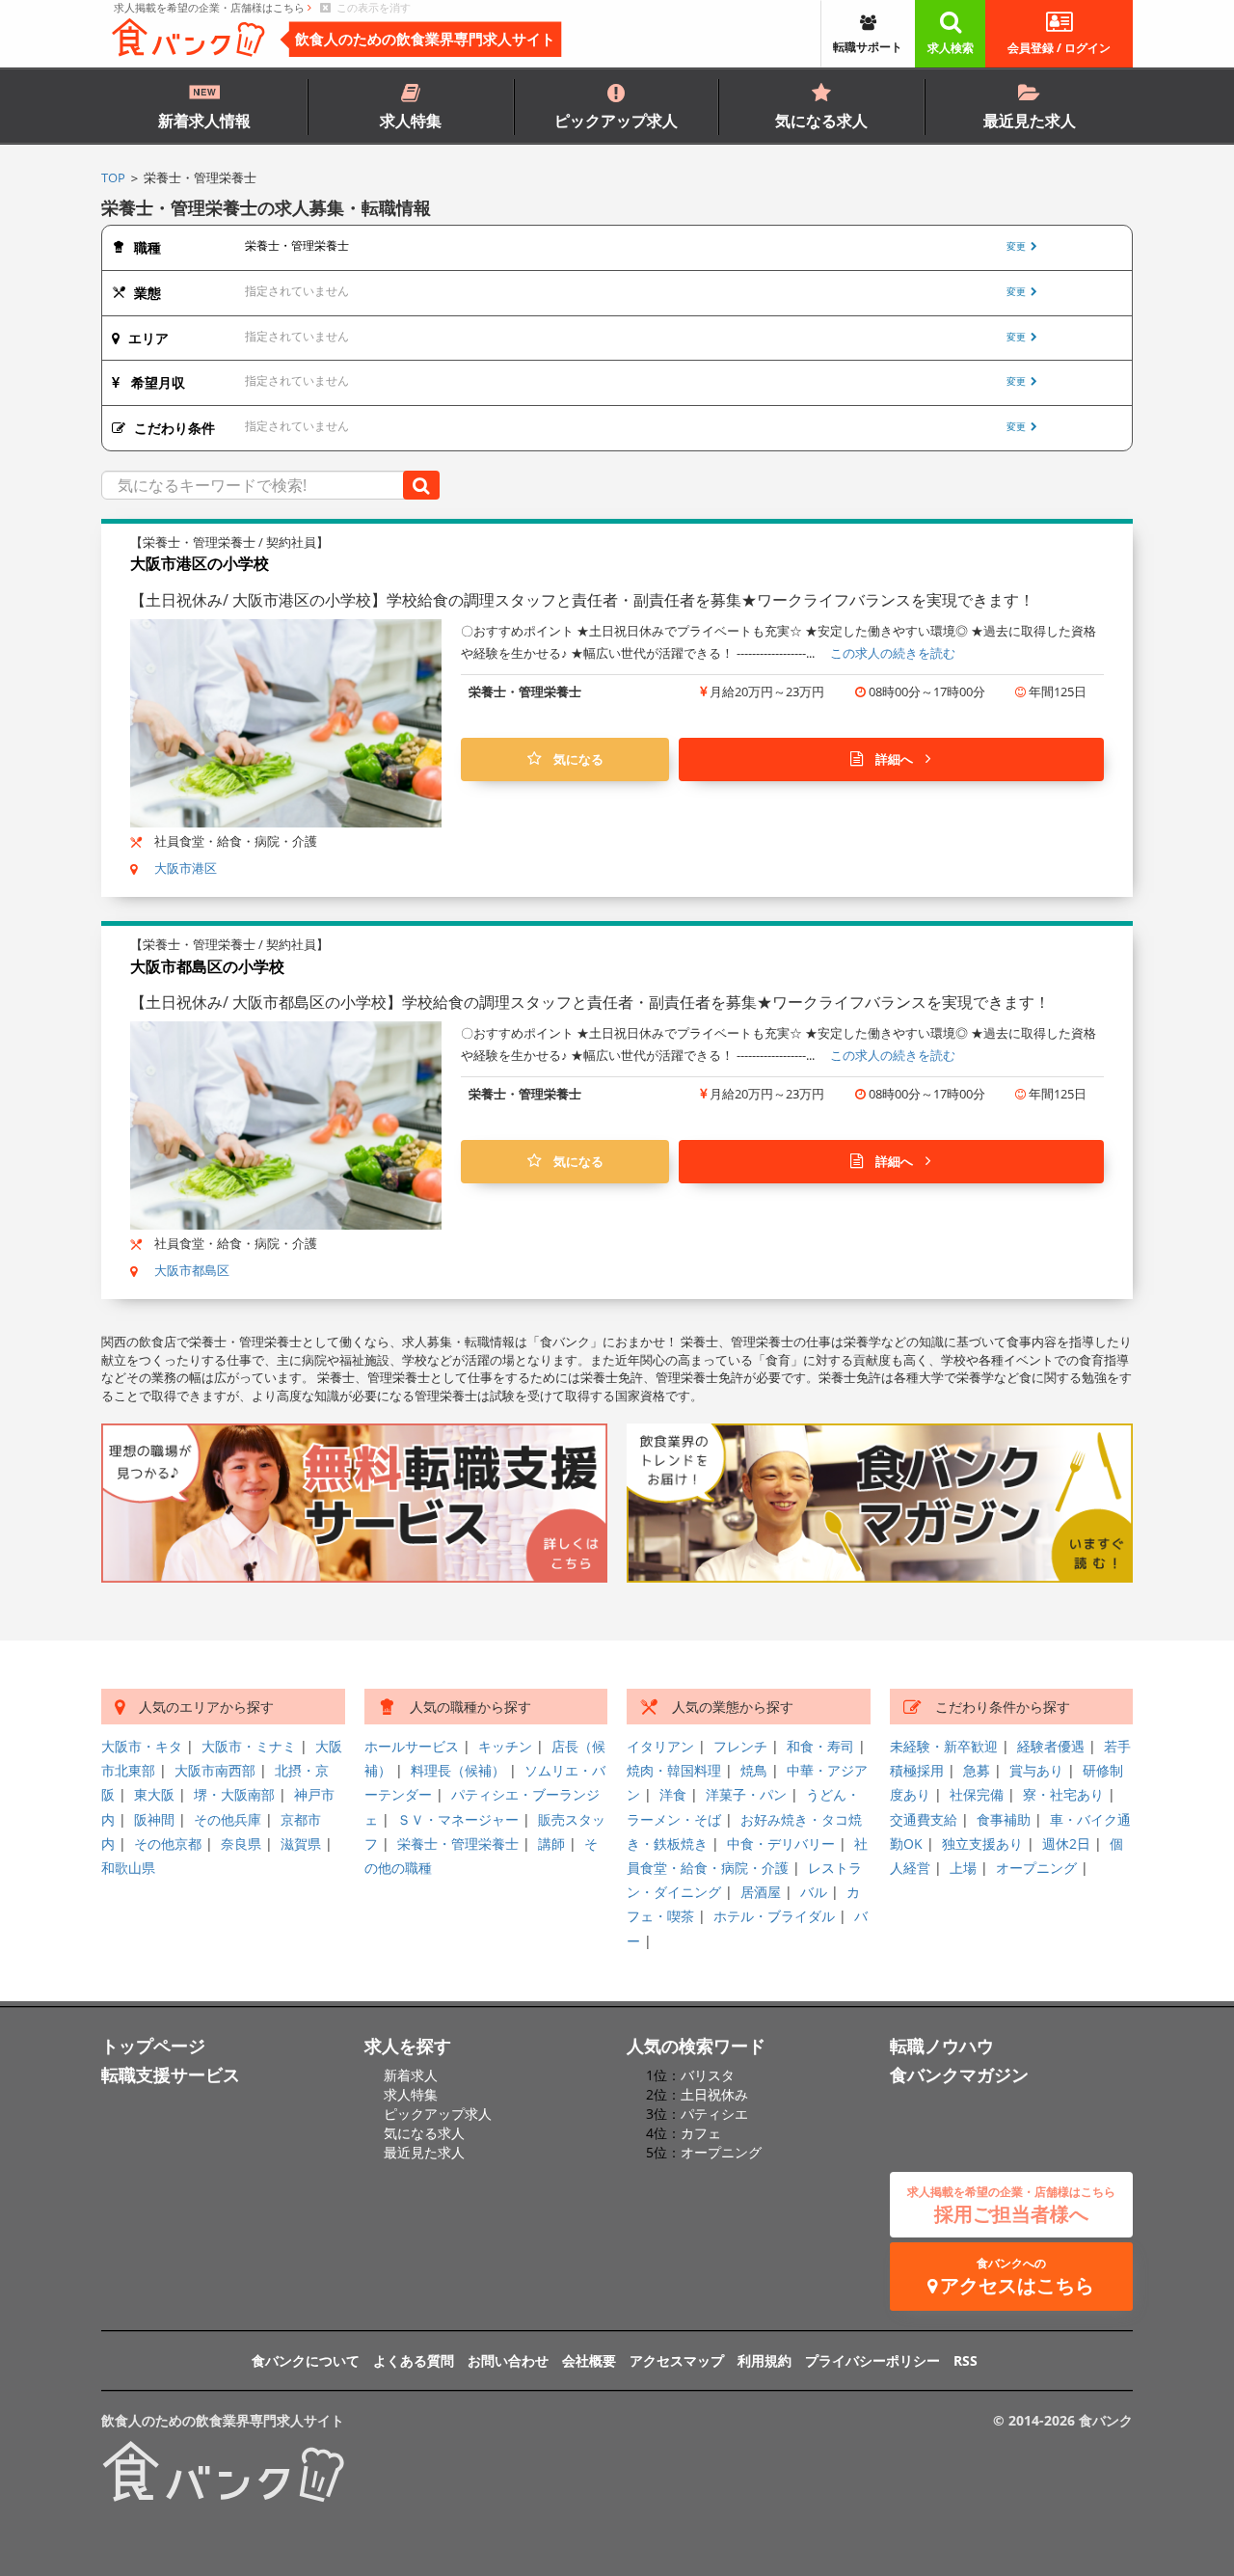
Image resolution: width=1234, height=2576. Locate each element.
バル (814, 1892)
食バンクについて (306, 2360)
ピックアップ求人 (616, 121)
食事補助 (1004, 1819)
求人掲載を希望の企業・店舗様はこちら (211, 7)
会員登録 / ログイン (1059, 48)
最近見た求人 (1030, 121)
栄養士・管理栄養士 (458, 1844)
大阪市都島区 (192, 1270)
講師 (551, 1844)
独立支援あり (982, 1844)
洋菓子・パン (746, 1794)
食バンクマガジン (959, 2074)
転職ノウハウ (942, 2046)
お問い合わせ (508, 2360)
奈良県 (241, 1844)
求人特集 (411, 121)
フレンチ (740, 1746)
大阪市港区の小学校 (200, 563)
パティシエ (714, 2114)
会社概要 (589, 2360)
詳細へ (894, 759)
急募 (977, 1770)
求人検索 (951, 48)
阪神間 (154, 1819)
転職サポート (868, 47)
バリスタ (708, 2075)
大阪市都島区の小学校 (207, 966)
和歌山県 (128, 1868)
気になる (572, 759)
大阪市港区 (186, 868)
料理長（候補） (458, 1770)
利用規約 (765, 2360)
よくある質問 (414, 2360)
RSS (966, 2360)
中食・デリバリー (781, 1844)
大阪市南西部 (215, 1770)
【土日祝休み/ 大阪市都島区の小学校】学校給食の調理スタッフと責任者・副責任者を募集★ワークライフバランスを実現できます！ (590, 1002)
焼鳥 (754, 1770)
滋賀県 (301, 1844)
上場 (963, 1868)
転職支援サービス (171, 2074)
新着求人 (411, 2075)
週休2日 (1066, 1844)
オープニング (1036, 1868)
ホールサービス (412, 1746)
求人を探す (408, 2046)
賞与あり (1036, 1770)
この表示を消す (371, 7)
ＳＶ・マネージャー (458, 1819)
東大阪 (154, 1794)
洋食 (673, 1794)
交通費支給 (924, 1819)
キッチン (505, 1746)
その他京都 (168, 1844)
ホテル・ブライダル (774, 1916)
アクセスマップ (677, 2360)
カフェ (701, 2133)
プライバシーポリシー (872, 2360)
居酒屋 (761, 1892)
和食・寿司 (820, 1746)
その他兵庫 (228, 1819)
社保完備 (977, 1794)
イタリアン (660, 1746)
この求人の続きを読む (893, 653)
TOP (113, 177)
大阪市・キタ (142, 1746)
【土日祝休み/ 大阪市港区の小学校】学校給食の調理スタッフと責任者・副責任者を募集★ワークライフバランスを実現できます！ (582, 600)
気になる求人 (821, 121)
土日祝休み (714, 2094)
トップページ (153, 2046)
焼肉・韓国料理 (674, 1770)
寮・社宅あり (1063, 1794)
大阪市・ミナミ (249, 1746)
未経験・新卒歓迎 (944, 1746)
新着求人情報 (204, 121)
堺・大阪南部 (234, 1794)
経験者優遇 (1051, 1746)
